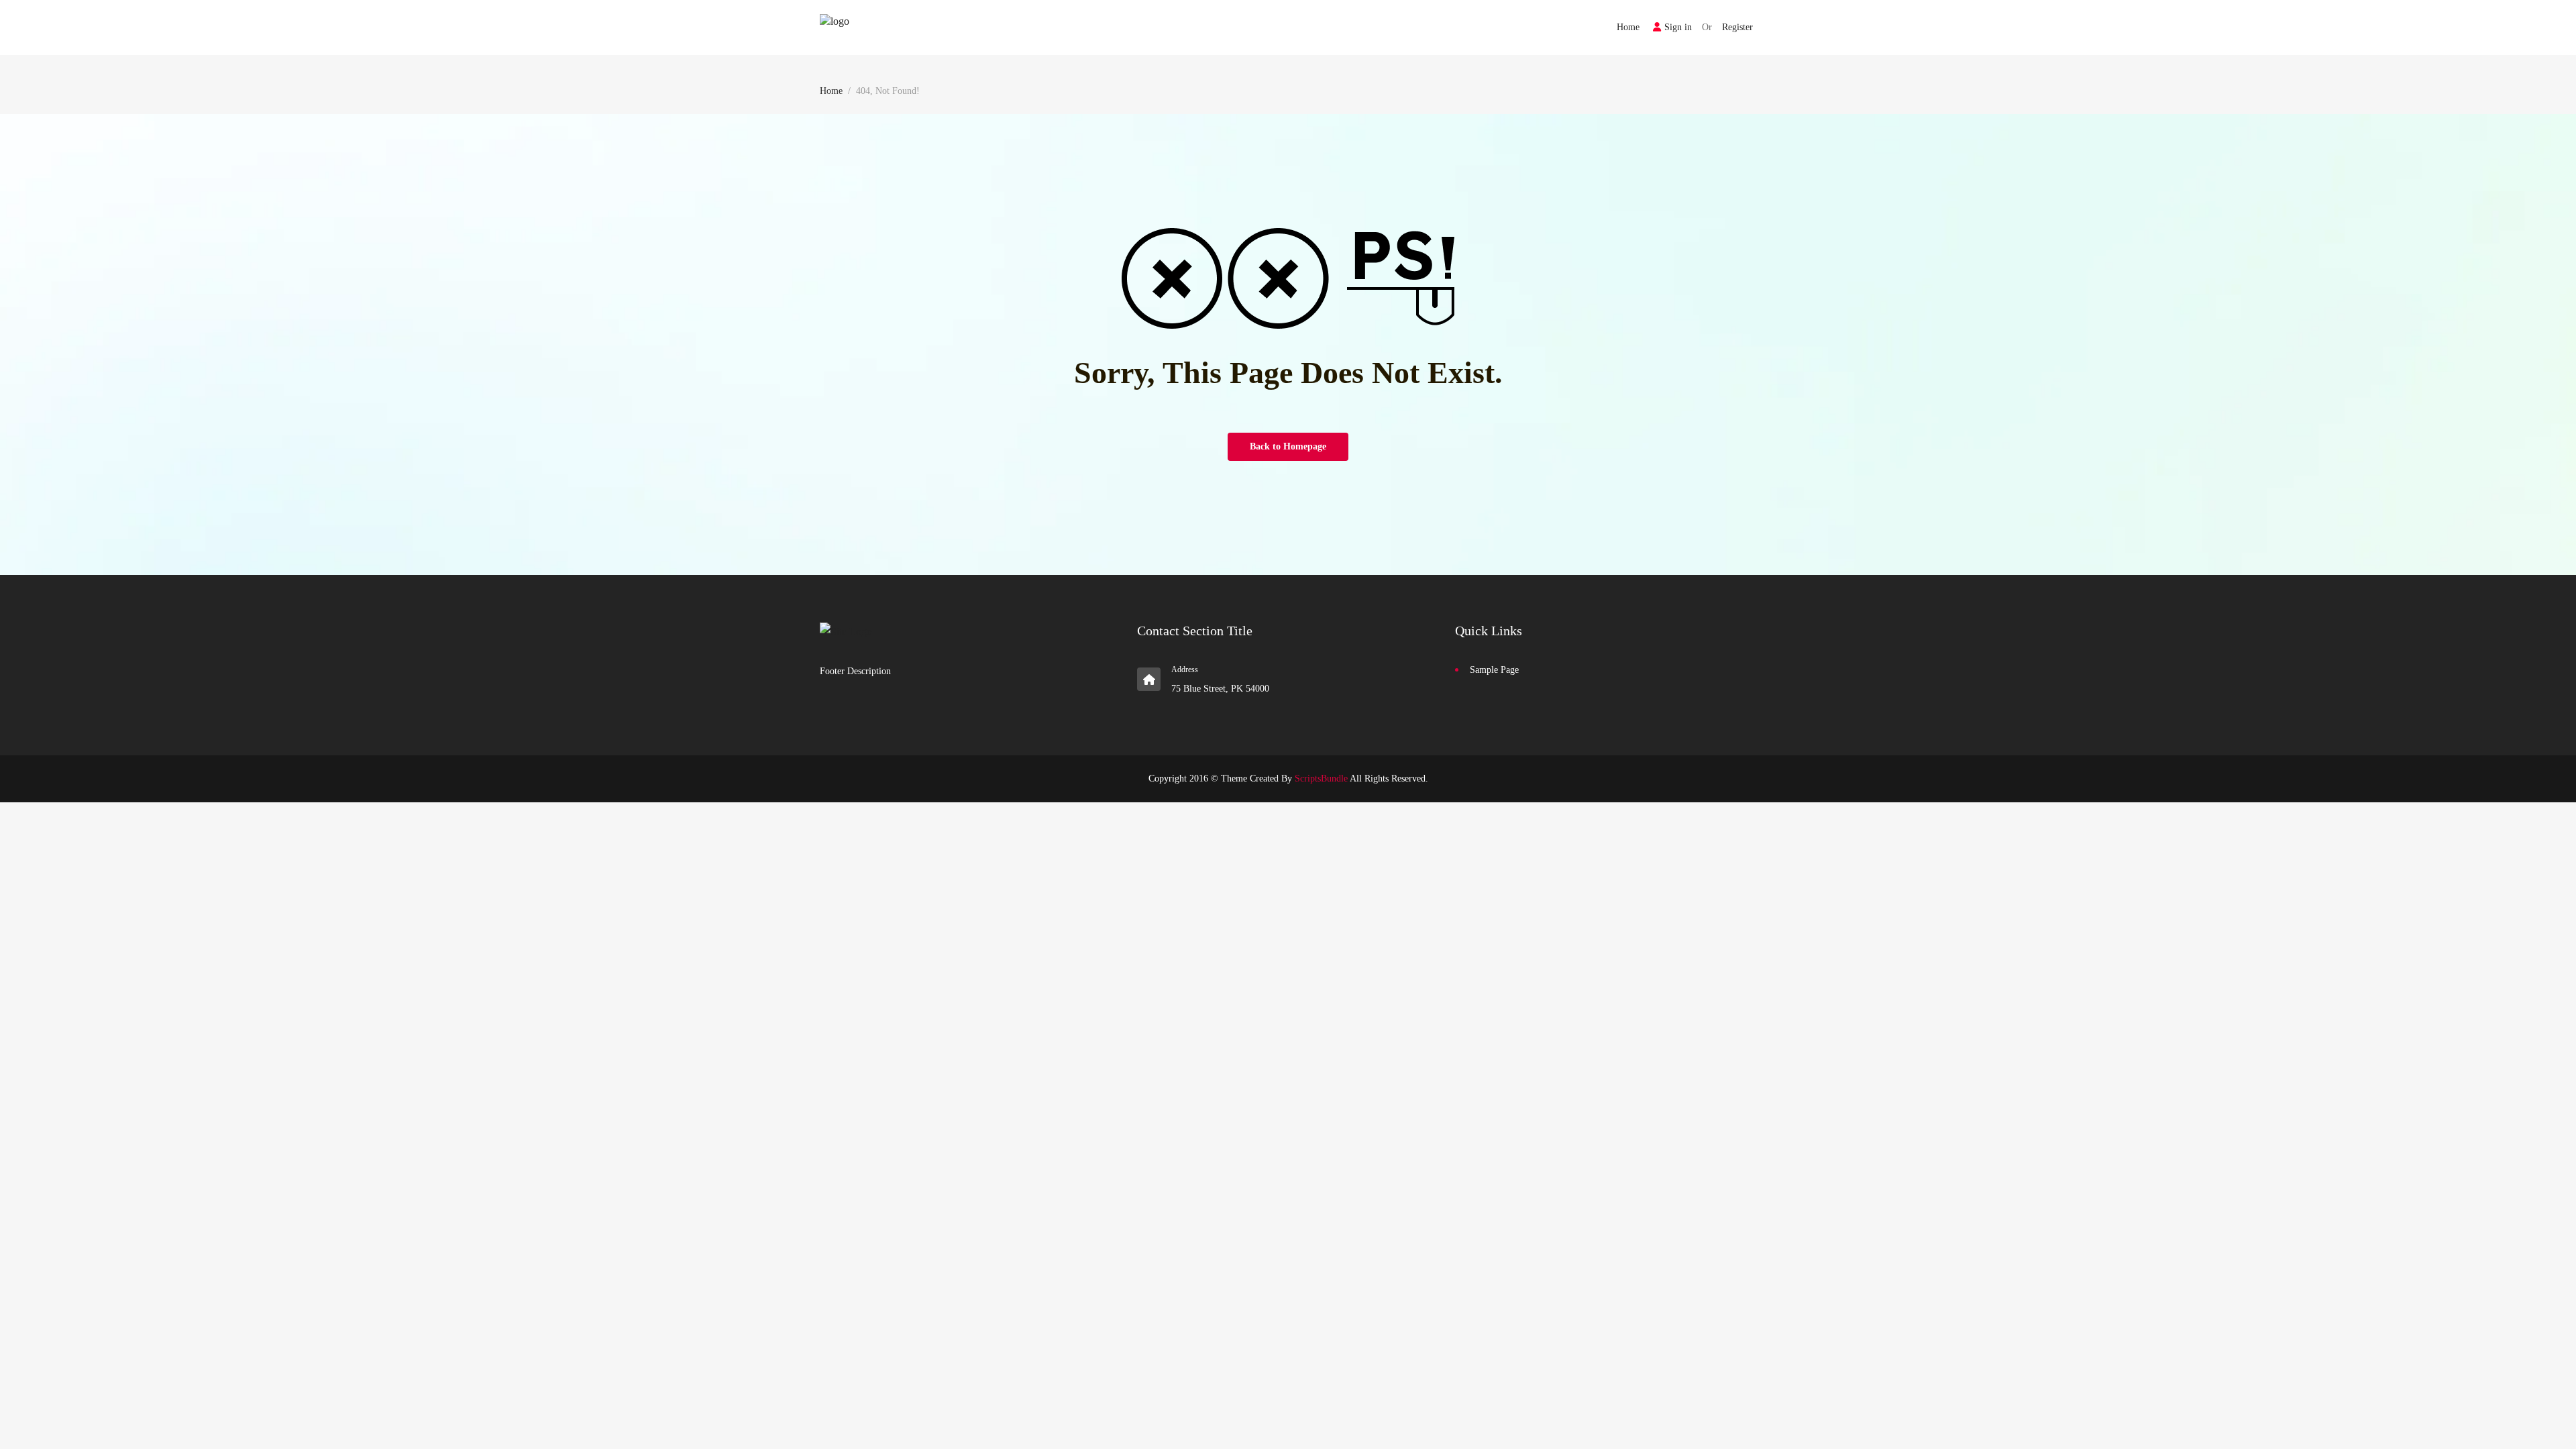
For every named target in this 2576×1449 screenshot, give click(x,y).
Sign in (1678, 27)
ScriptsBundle (1321, 779)
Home (1628, 27)
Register (1737, 27)
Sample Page (1494, 670)
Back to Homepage (1288, 446)
